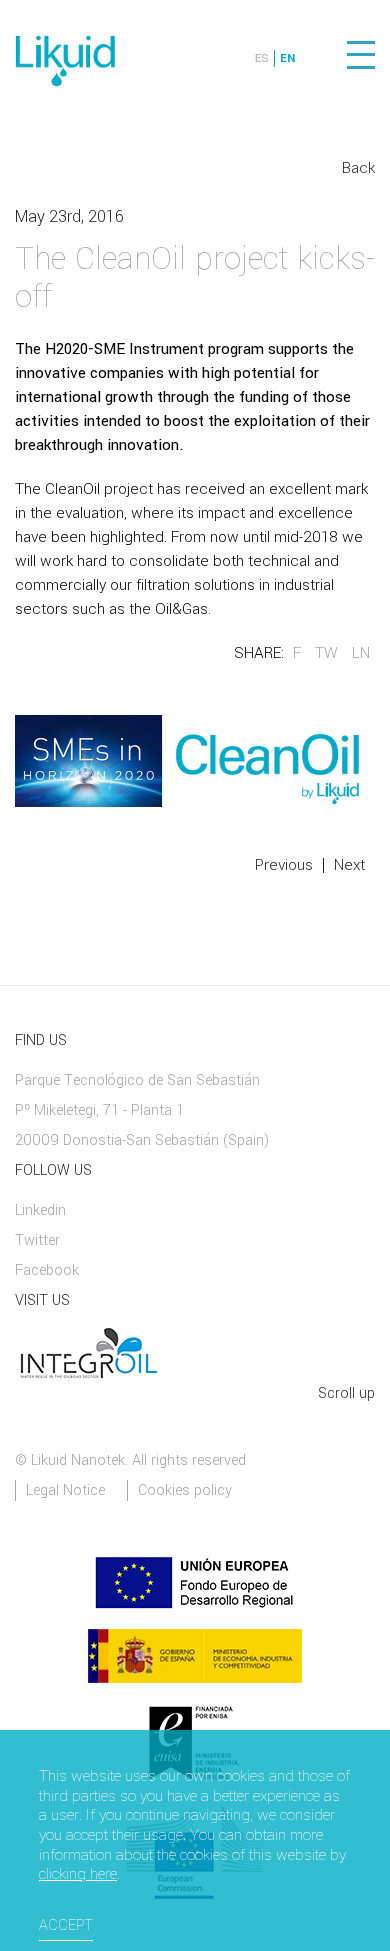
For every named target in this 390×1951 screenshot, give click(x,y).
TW (326, 653)
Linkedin (40, 1210)
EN (287, 58)
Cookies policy (185, 1490)
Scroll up (346, 1393)
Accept (66, 1925)
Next (349, 865)
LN (361, 653)
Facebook (47, 1270)
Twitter (37, 1240)
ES (262, 58)
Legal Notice (65, 1490)
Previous (284, 865)
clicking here (78, 1875)
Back (358, 168)
